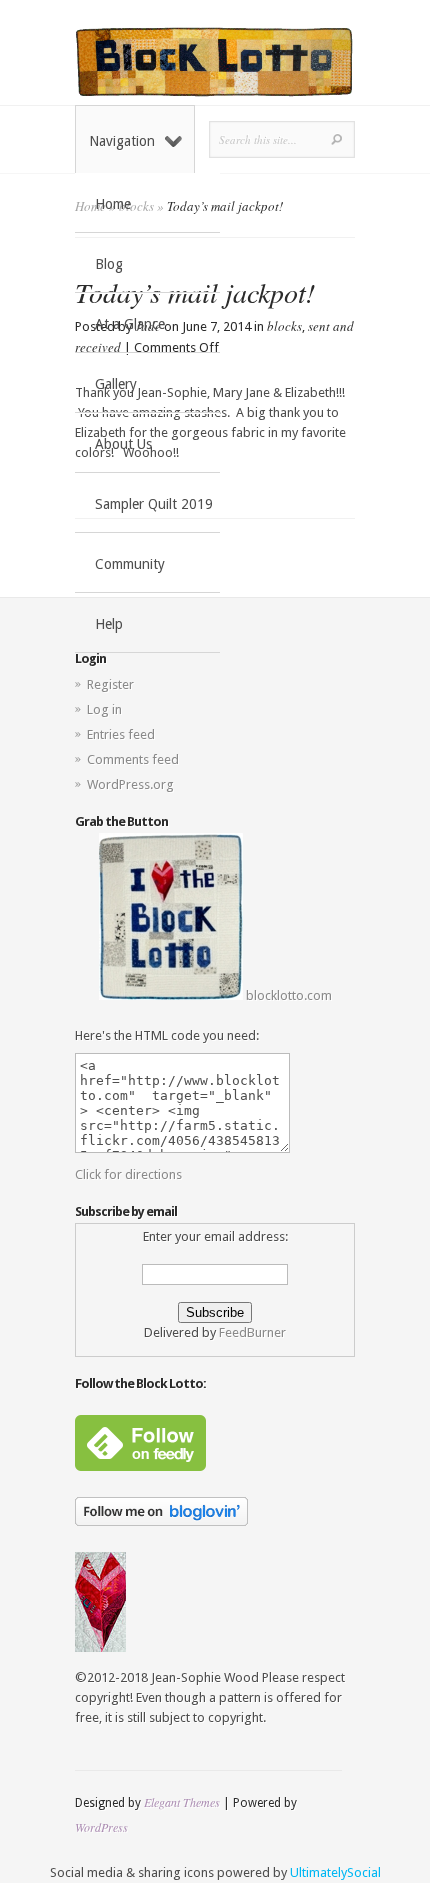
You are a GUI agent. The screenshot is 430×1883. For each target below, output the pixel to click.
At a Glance (130, 324)
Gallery (116, 384)
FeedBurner (252, 1332)
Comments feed (133, 759)
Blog (109, 264)
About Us (123, 444)
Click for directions (128, 1174)
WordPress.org (130, 784)
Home (113, 204)
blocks (284, 326)
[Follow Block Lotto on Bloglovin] (161, 1521)
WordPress (101, 1827)
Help (109, 624)
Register (110, 684)
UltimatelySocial (335, 1872)
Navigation (122, 141)
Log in (104, 709)
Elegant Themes (182, 1802)
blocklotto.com (287, 995)
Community (130, 564)
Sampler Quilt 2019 (154, 504)
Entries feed (121, 734)
